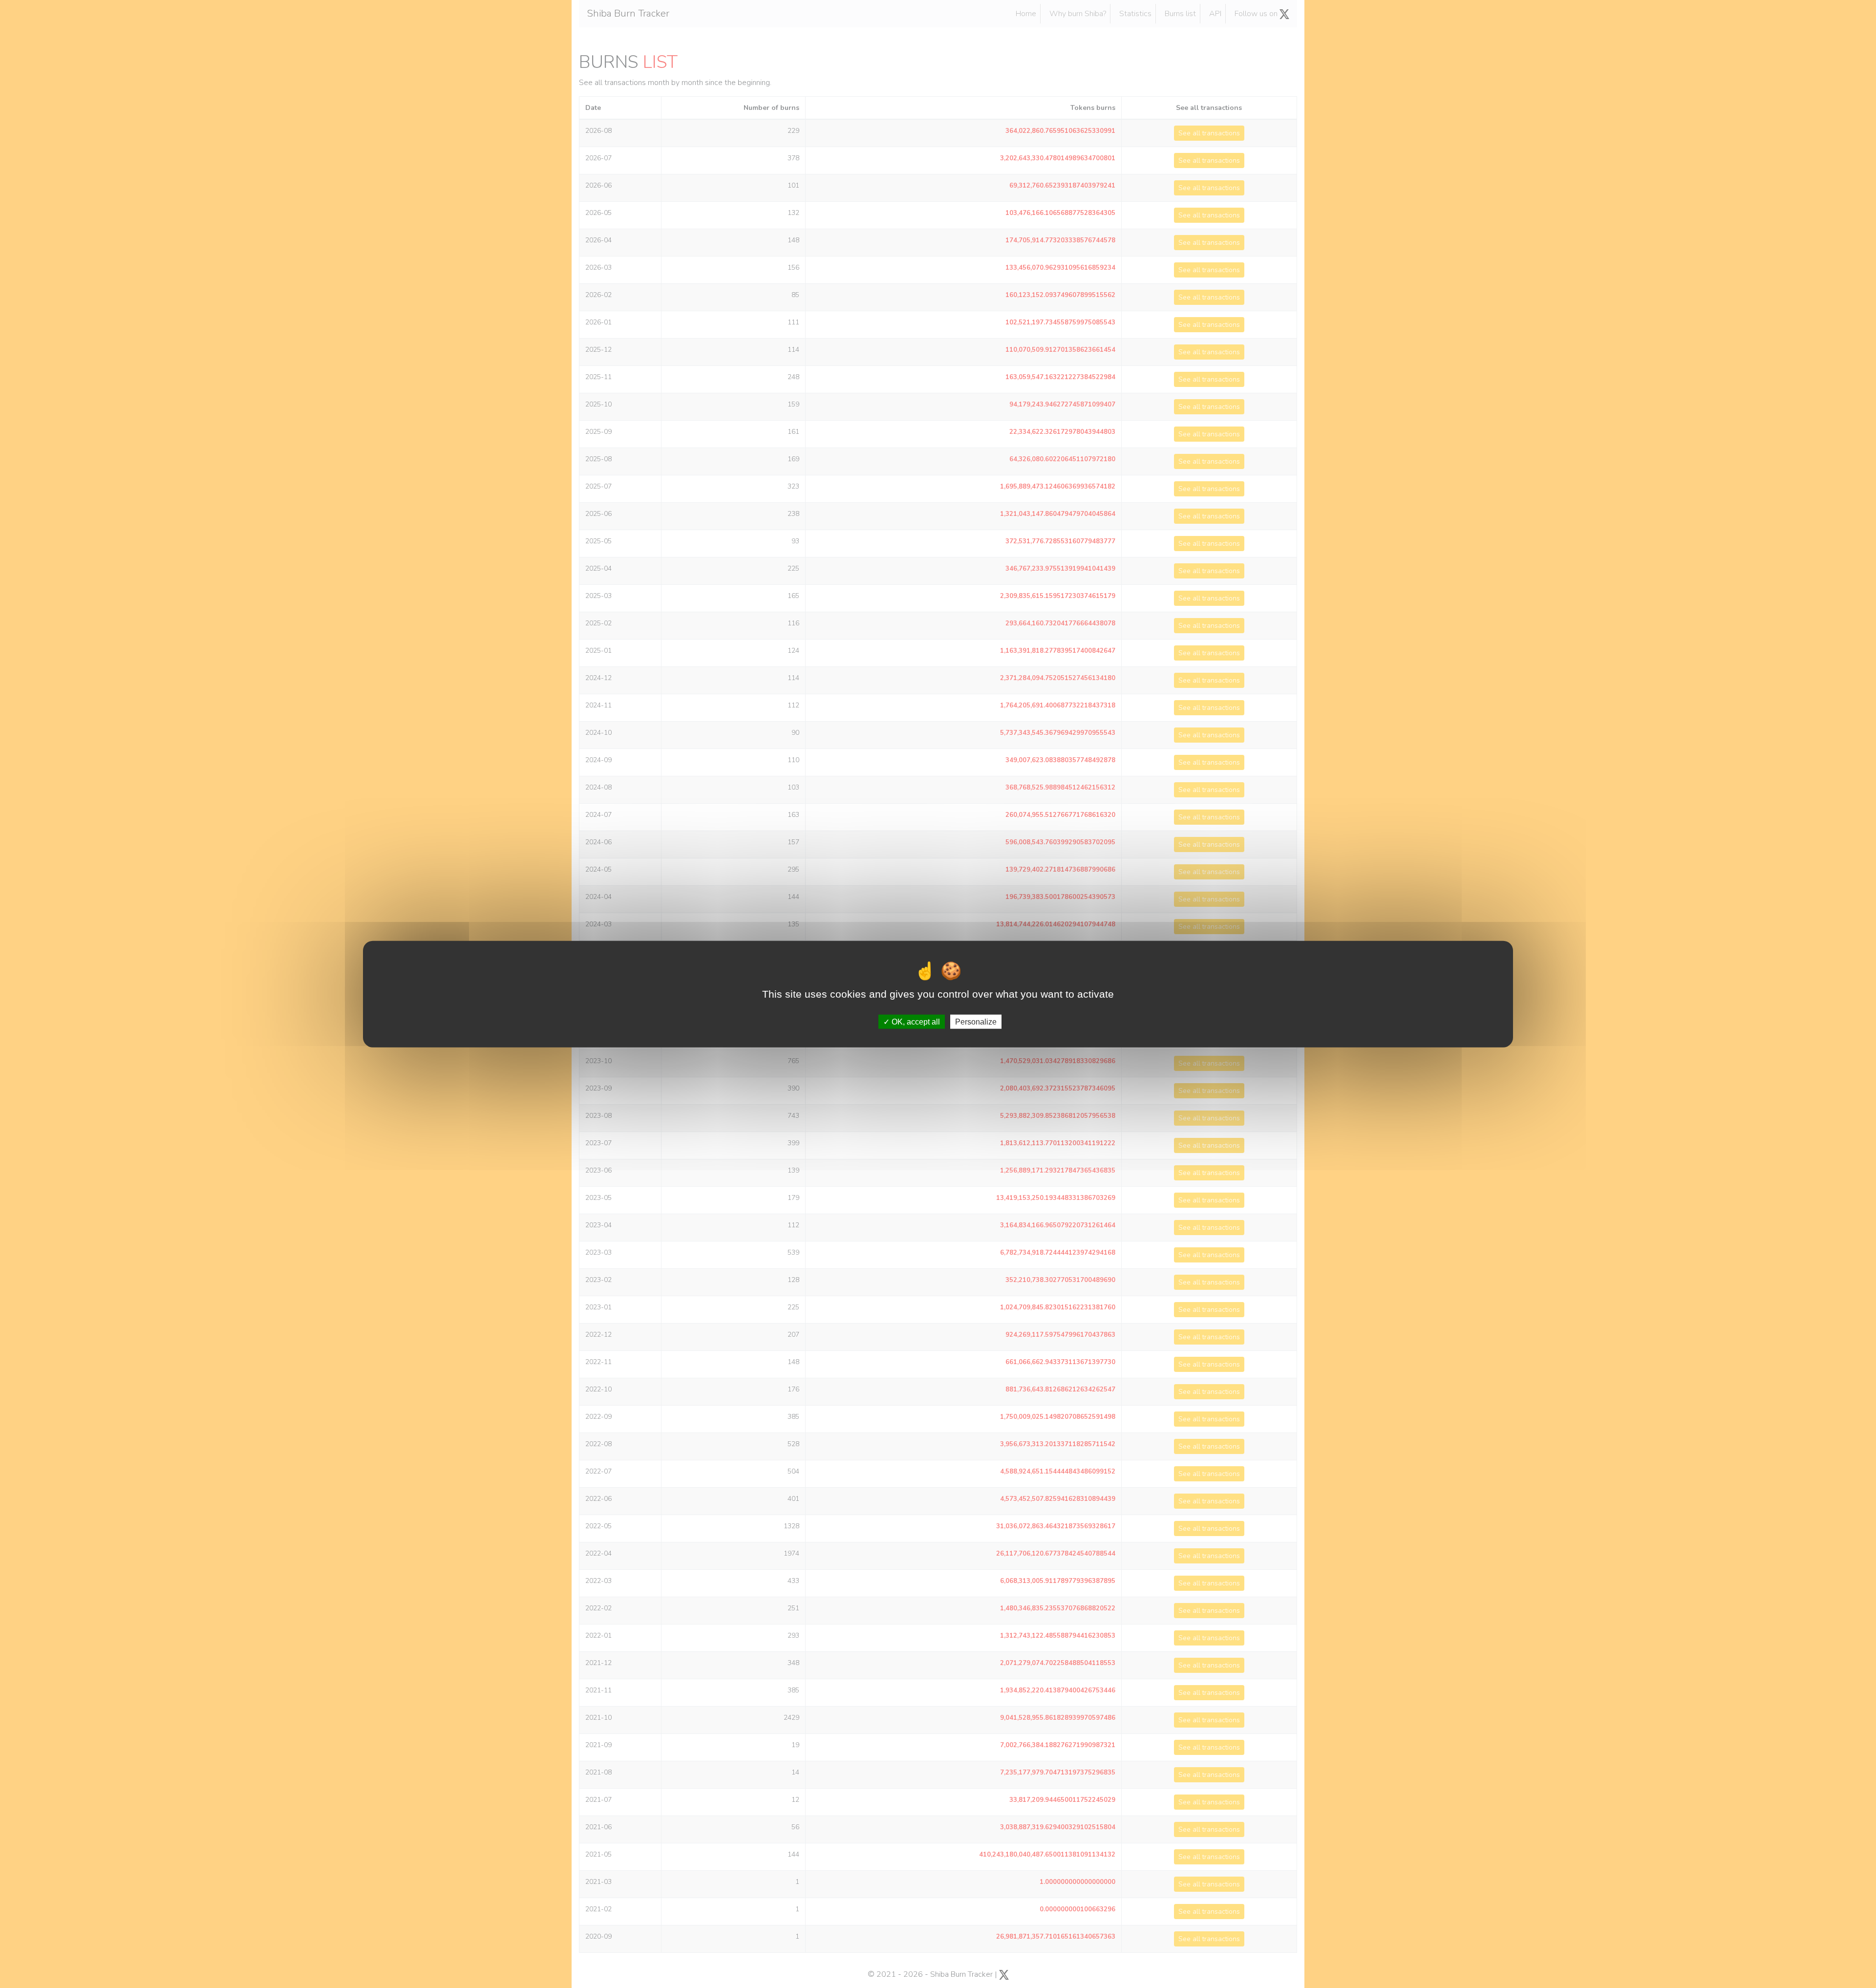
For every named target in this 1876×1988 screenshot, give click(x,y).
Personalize (976, 1022)
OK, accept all (915, 1022)
